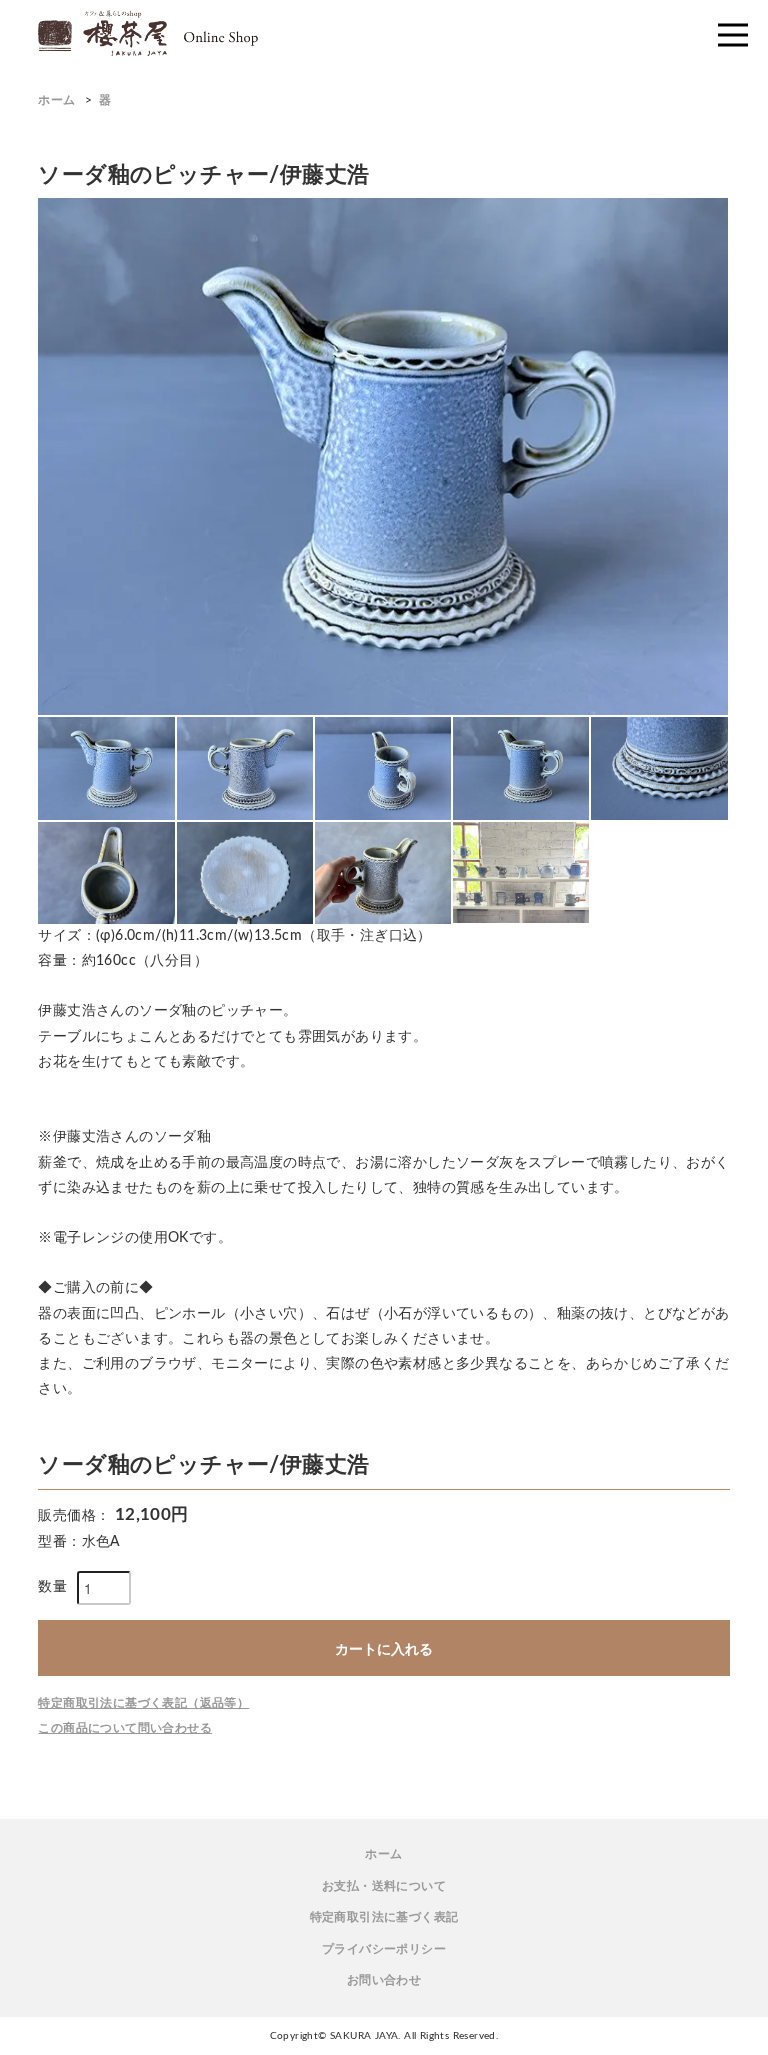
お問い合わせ (384, 1980)
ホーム (56, 100)
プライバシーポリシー (384, 1949)
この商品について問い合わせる (125, 1728)
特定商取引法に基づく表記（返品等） (143, 1703)
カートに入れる (384, 1648)
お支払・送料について (384, 1886)
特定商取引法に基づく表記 (384, 1917)
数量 (52, 1587)
